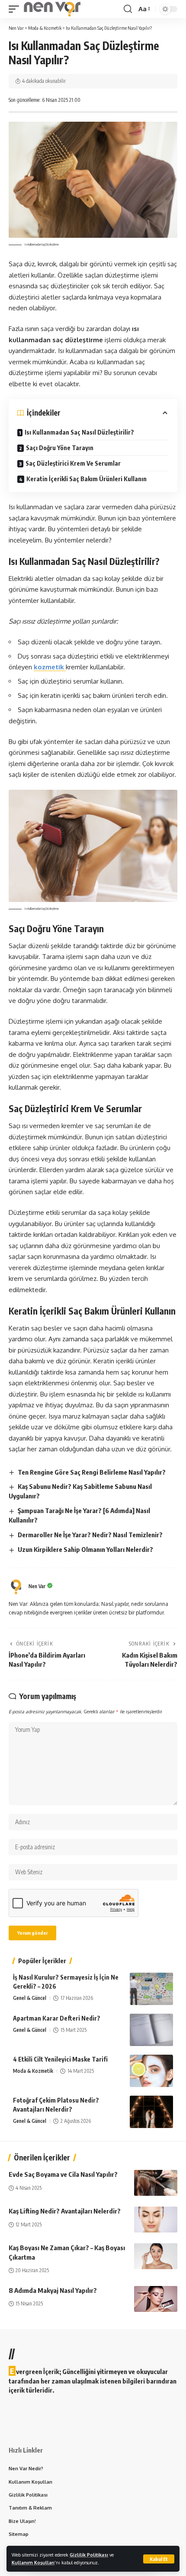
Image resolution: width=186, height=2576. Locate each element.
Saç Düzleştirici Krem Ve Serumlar (73, 463)
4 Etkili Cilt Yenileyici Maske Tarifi (60, 2059)
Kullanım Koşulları (33, 2562)
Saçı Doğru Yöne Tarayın (60, 448)
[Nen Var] (52, 9)
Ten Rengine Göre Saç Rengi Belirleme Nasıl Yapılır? (92, 1472)
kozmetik (50, 667)
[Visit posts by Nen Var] (16, 1587)
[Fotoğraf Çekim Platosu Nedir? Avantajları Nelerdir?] (151, 2112)
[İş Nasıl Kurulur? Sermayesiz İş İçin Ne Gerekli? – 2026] (151, 1989)
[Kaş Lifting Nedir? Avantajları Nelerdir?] (156, 2220)
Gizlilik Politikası (89, 2555)
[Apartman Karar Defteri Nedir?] (151, 2030)
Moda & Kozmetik (33, 2071)
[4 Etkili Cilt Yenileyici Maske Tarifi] (151, 2071)
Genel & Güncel (30, 1998)
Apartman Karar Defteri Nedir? (57, 2018)
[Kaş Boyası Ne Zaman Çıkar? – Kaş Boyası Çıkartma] (156, 2256)
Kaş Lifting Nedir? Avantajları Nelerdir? (65, 2211)
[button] (159, 2559)
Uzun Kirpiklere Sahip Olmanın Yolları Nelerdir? (85, 1549)
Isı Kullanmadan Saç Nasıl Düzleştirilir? (79, 432)
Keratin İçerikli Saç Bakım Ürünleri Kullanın (87, 479)
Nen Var (37, 1586)
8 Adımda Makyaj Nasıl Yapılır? (53, 2290)
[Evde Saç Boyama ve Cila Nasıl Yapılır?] (156, 2183)
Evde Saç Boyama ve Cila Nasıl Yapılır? (63, 2174)
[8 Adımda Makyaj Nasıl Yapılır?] (156, 2299)
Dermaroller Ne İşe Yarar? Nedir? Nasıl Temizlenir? (90, 1535)
